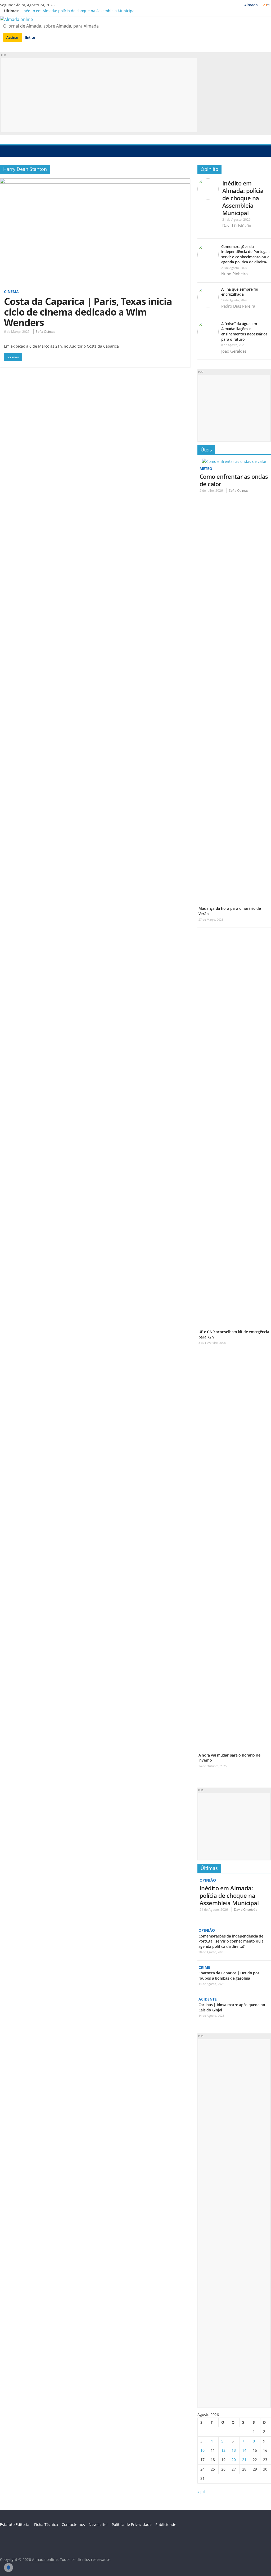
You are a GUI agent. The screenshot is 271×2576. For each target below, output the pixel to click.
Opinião (209, 169)
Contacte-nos (73, 2524)
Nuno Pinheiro (234, 274)
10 (202, 2450)
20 (234, 2460)
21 (244, 2460)
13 (234, 2450)
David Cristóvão (237, 225)
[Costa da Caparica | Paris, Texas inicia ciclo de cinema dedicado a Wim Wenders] (95, 181)
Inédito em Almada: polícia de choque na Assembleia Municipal (79, 11)
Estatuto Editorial (15, 2524)
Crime (204, 1967)
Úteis (206, 450)
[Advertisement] (99, 95)
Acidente (208, 1999)
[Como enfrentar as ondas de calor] (234, 461)
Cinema (11, 292)
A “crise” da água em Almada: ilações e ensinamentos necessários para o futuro (244, 331)
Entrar (30, 37)
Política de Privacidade (132, 2524)
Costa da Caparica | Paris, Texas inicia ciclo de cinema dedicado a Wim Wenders (88, 312)
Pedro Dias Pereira (238, 306)
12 (223, 2450)
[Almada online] (5, 151)
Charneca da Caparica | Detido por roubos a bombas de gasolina (229, 1976)
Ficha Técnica (46, 2524)
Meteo (206, 469)
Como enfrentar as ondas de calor (234, 480)
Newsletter (98, 2524)
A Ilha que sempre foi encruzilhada (240, 292)
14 (244, 2450)
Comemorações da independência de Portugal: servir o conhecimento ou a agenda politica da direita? (245, 254)
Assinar (13, 37)
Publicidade (166, 2524)
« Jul (201, 2492)
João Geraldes (234, 351)
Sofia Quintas (46, 332)
